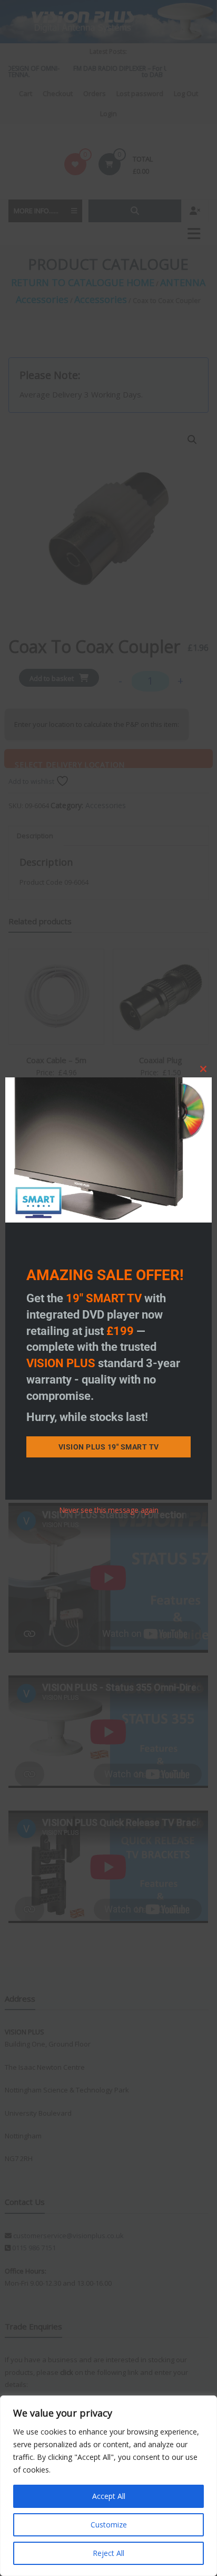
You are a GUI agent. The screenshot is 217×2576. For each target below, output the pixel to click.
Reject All (108, 2553)
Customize (109, 2525)
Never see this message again (109, 1510)
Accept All (109, 2496)
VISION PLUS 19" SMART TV (109, 1447)
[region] (108, 2486)
